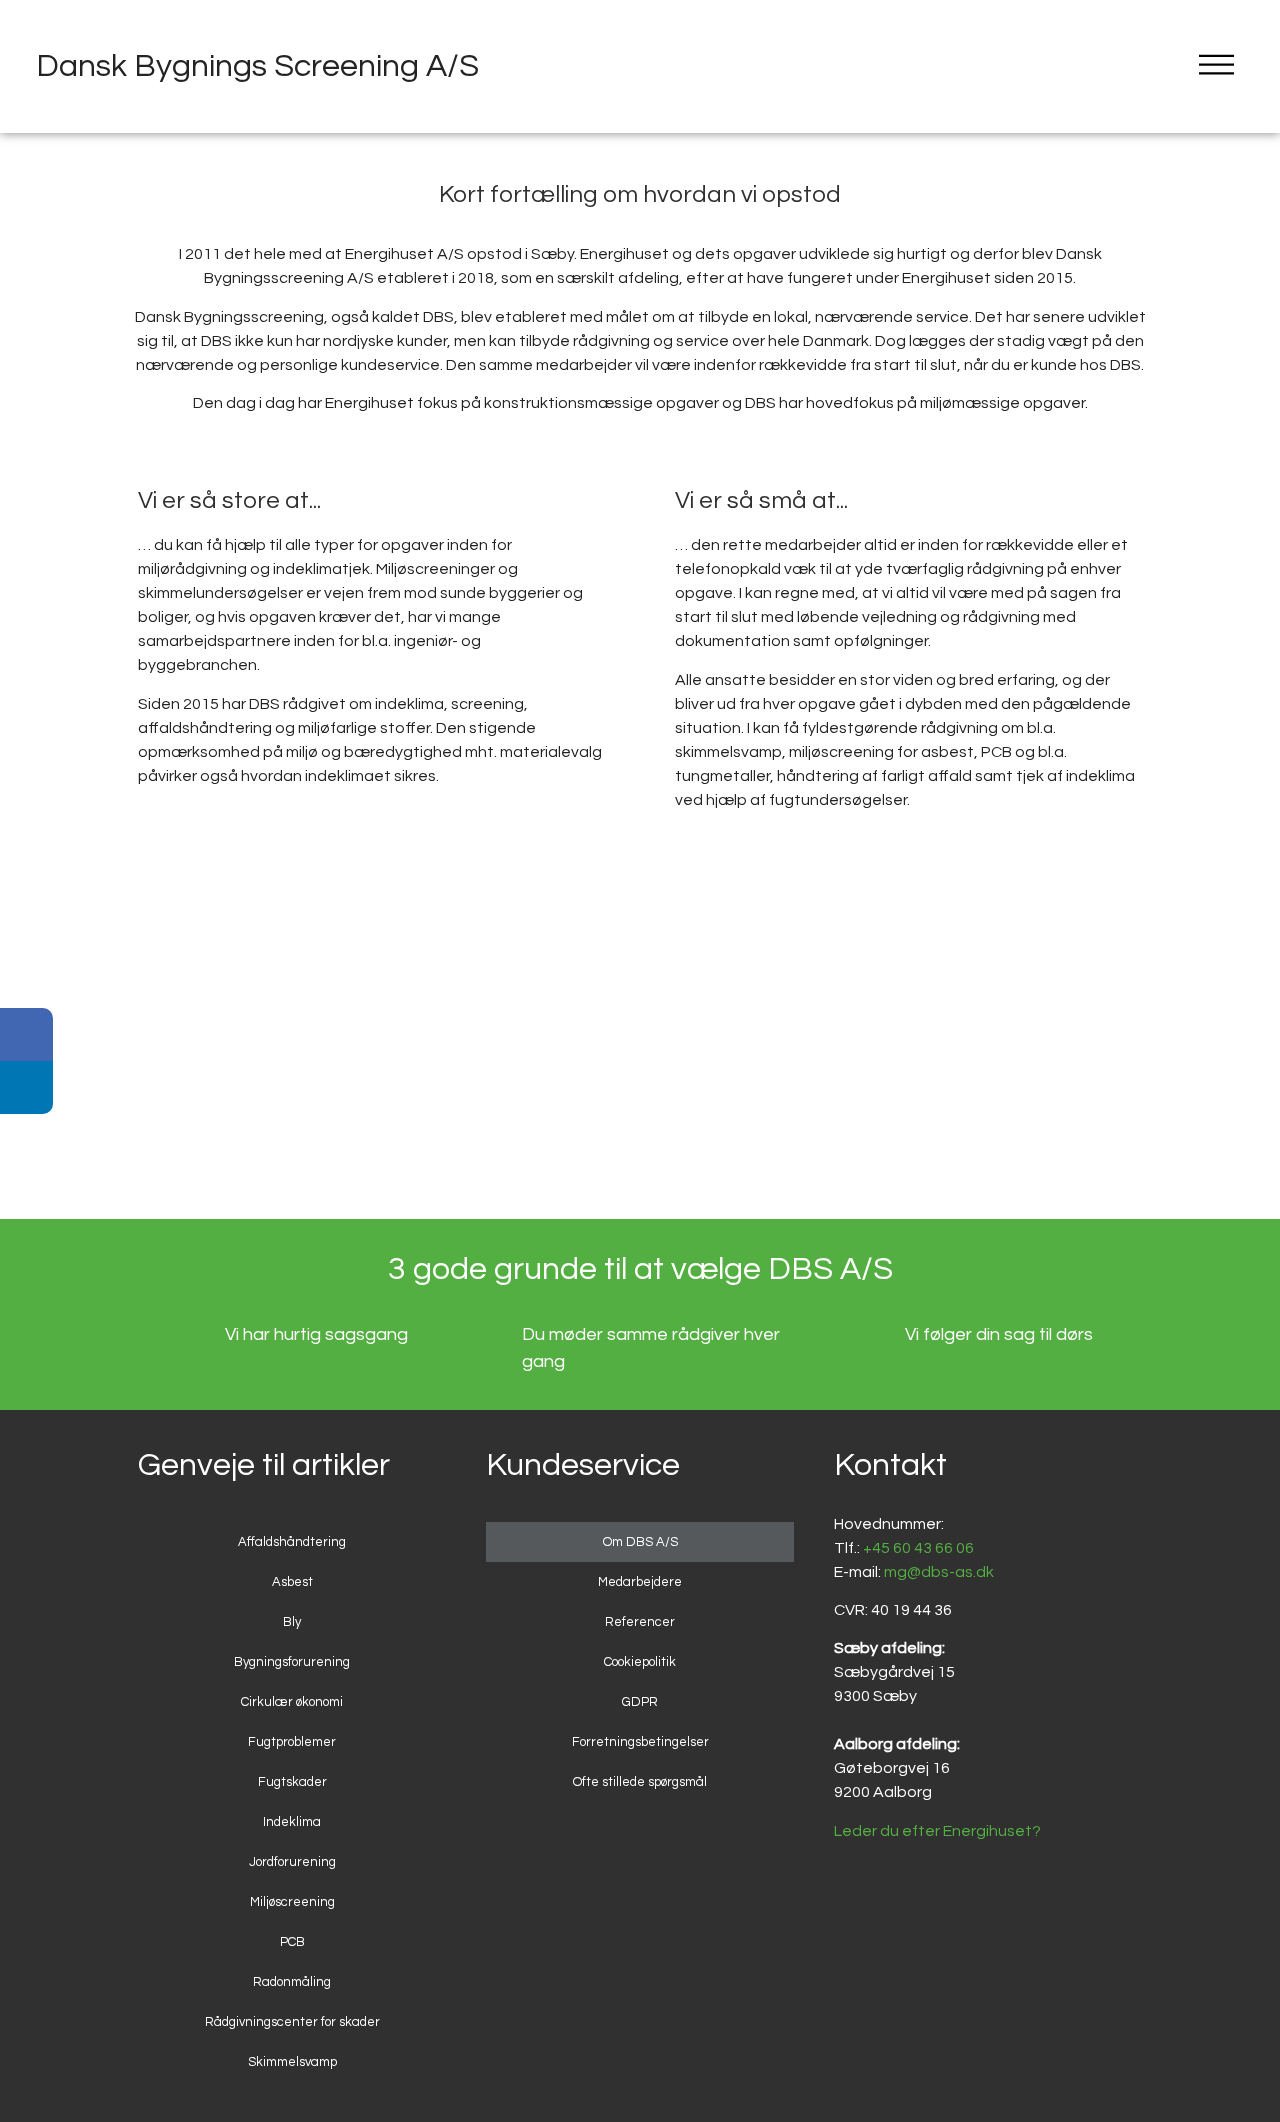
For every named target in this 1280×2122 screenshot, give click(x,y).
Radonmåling (292, 1982)
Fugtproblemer (292, 1742)
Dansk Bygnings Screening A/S (257, 66)
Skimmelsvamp (292, 2062)
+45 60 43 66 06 (918, 1548)
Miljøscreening (292, 1902)
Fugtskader (292, 1782)
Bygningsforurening (292, 1662)
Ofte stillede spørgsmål (640, 1782)
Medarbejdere (640, 1582)
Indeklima (292, 1822)
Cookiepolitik (640, 1662)
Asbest (292, 1582)
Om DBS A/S (640, 1542)
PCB (292, 1942)
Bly (292, 1622)
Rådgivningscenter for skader (292, 2022)
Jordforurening (292, 1862)
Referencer (640, 1622)
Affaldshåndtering (292, 1542)
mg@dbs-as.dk (939, 1572)
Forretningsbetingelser (640, 1742)
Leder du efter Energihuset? (937, 1831)
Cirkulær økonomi (292, 1702)
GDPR (640, 1702)
